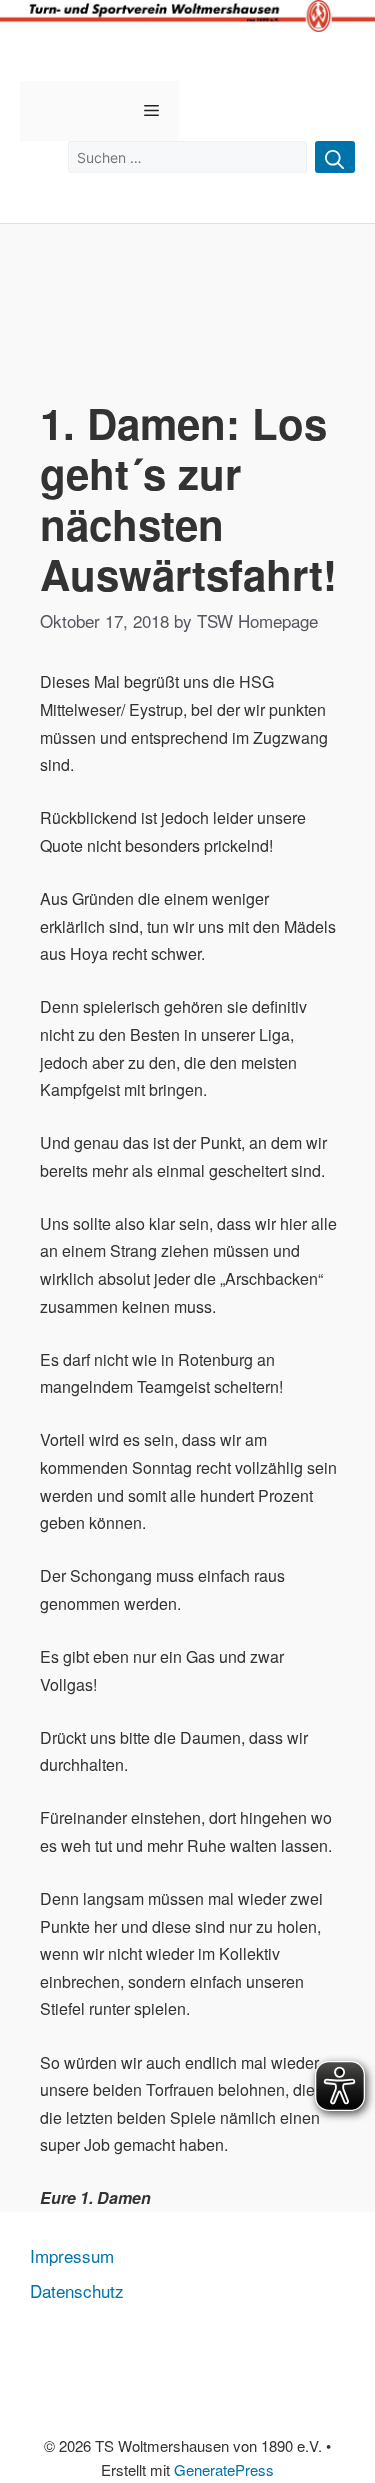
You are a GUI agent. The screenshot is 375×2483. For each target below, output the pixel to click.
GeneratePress (224, 2469)
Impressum (72, 2255)
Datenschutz (77, 2290)
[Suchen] (335, 157)
